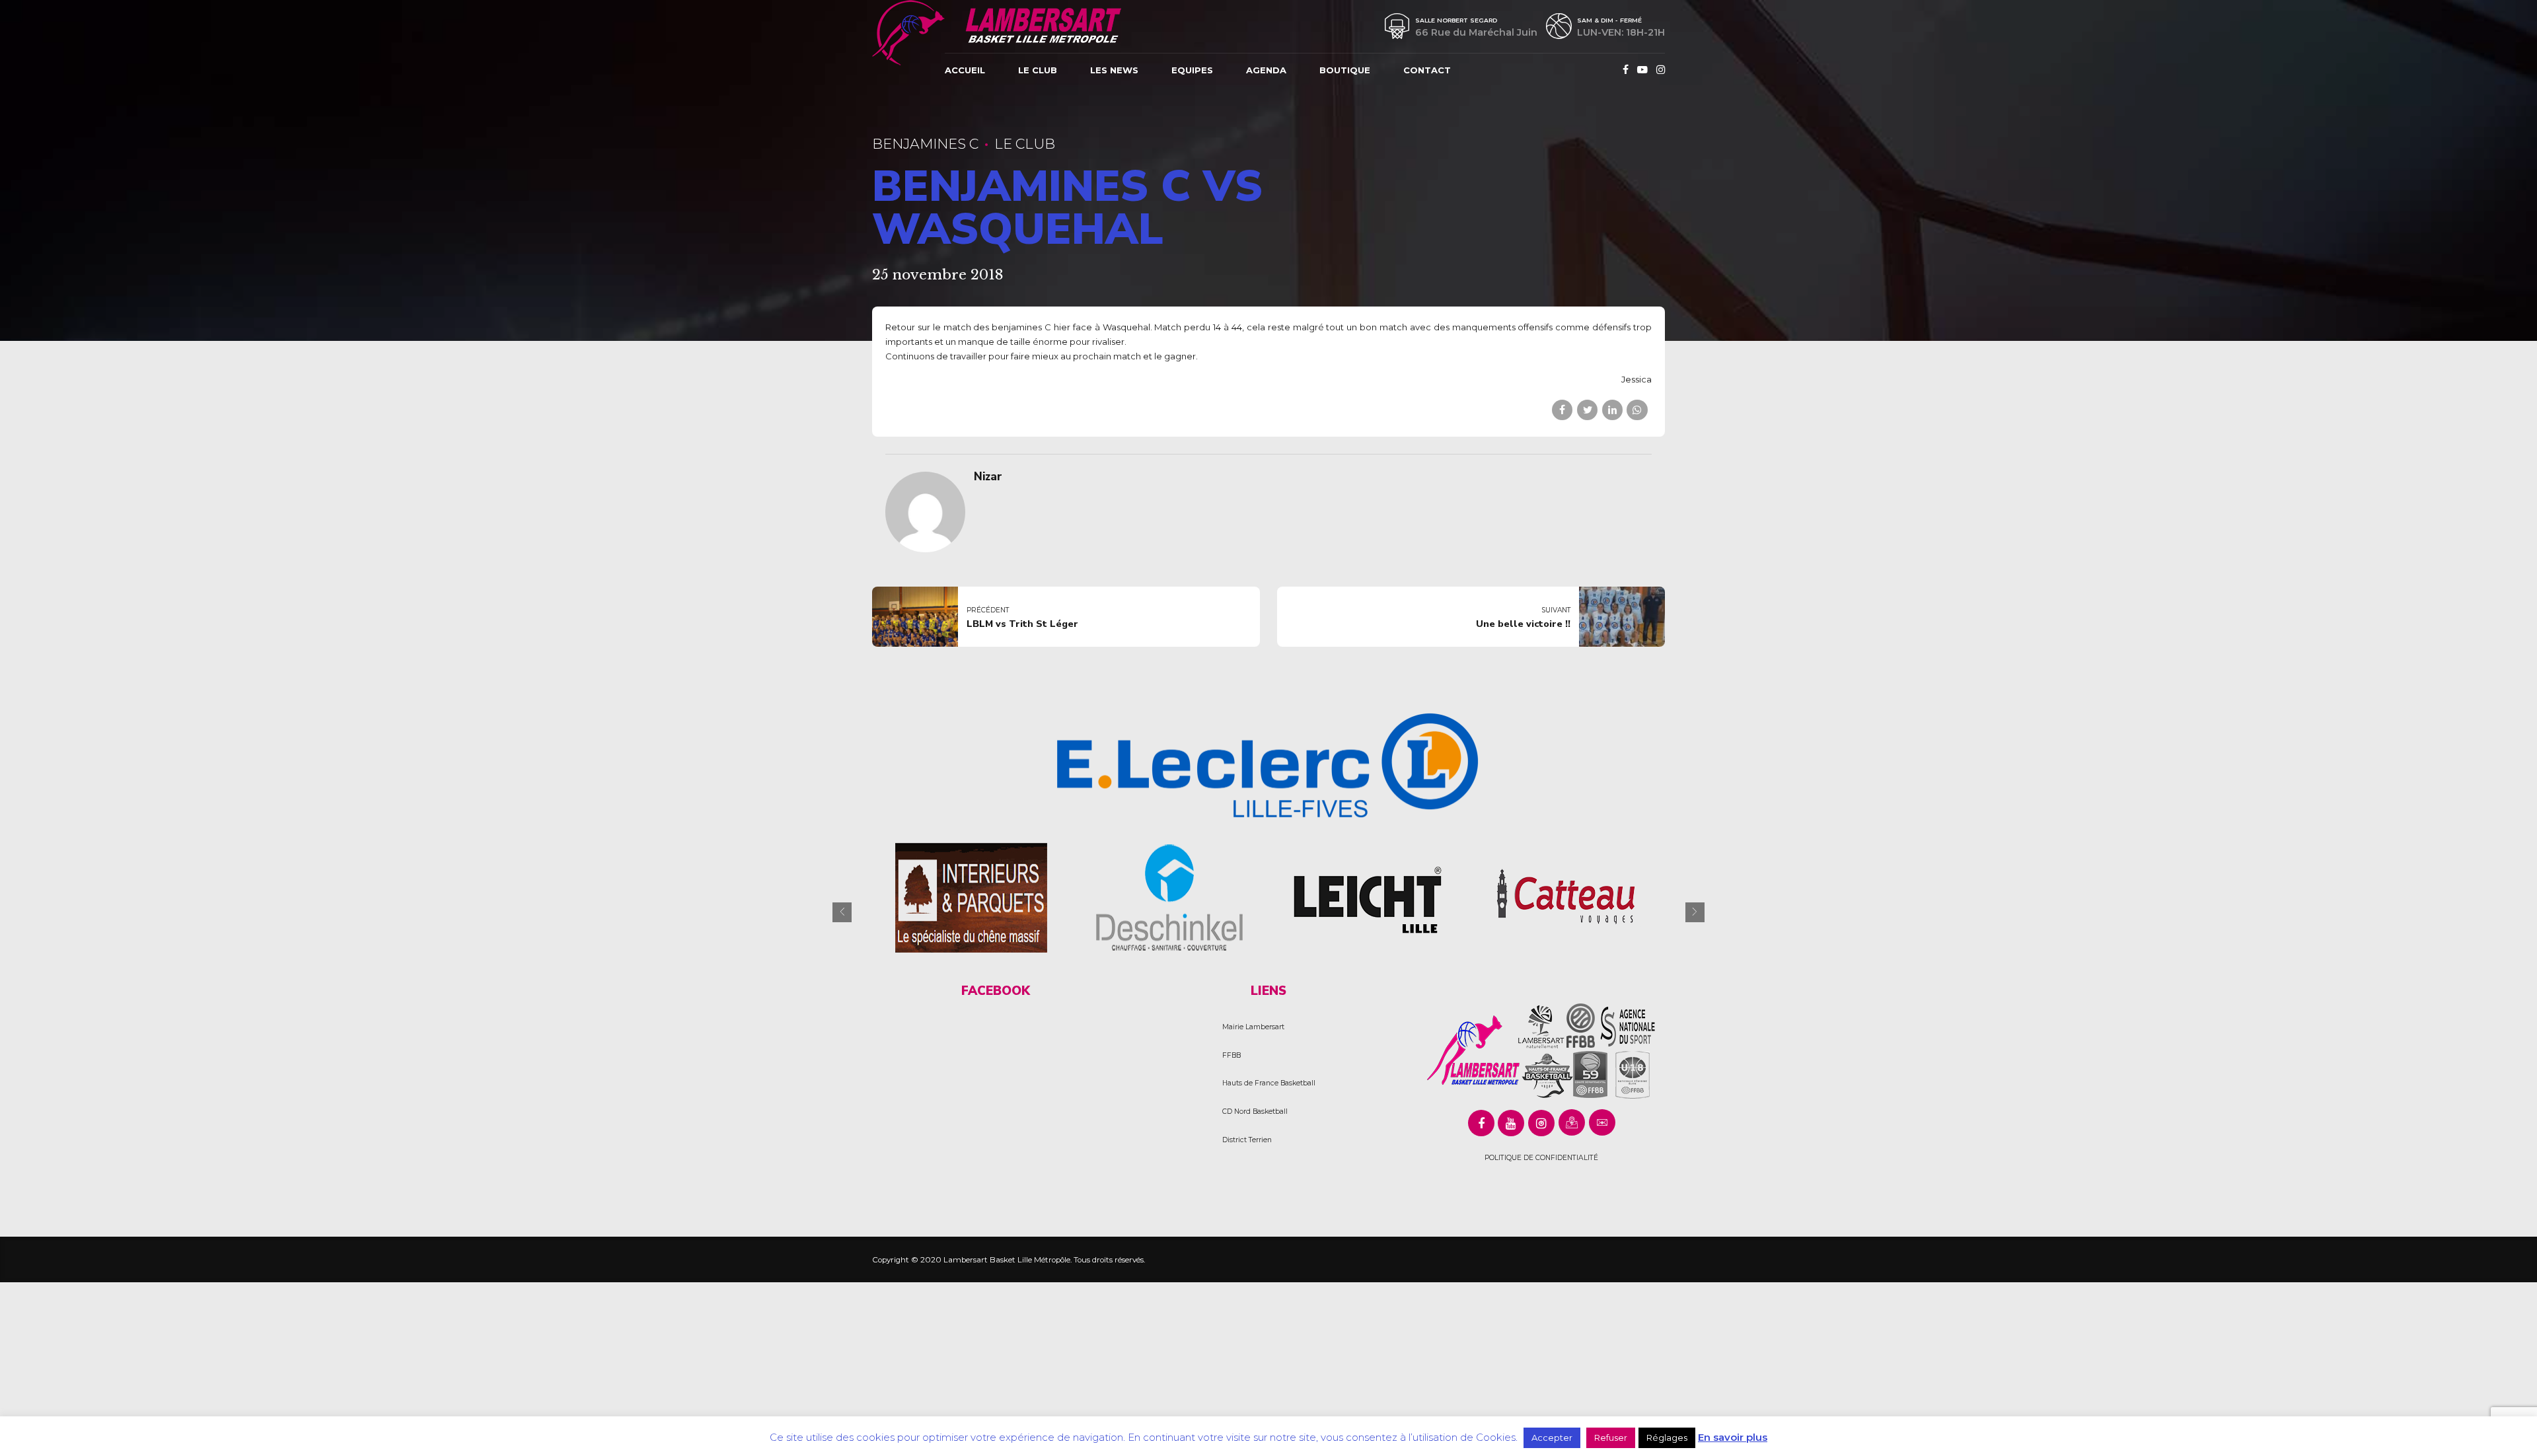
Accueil (965, 70)
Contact (1427, 70)
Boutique (1345, 70)
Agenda (1266, 70)
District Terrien (1247, 1140)
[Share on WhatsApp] (1637, 410)
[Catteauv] (1566, 897)
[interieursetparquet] (971, 897)
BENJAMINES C (925, 144)
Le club (1038, 70)
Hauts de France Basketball (1269, 1083)
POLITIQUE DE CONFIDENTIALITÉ (1541, 1158)
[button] (842, 912)
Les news (1114, 70)
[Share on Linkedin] (1612, 410)
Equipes (1192, 70)
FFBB (1232, 1055)
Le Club (1025, 144)
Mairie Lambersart (1253, 1027)
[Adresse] (1572, 1122)
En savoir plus (1733, 1437)
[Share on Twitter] (1587, 410)
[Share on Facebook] (1562, 410)
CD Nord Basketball (1255, 1111)
